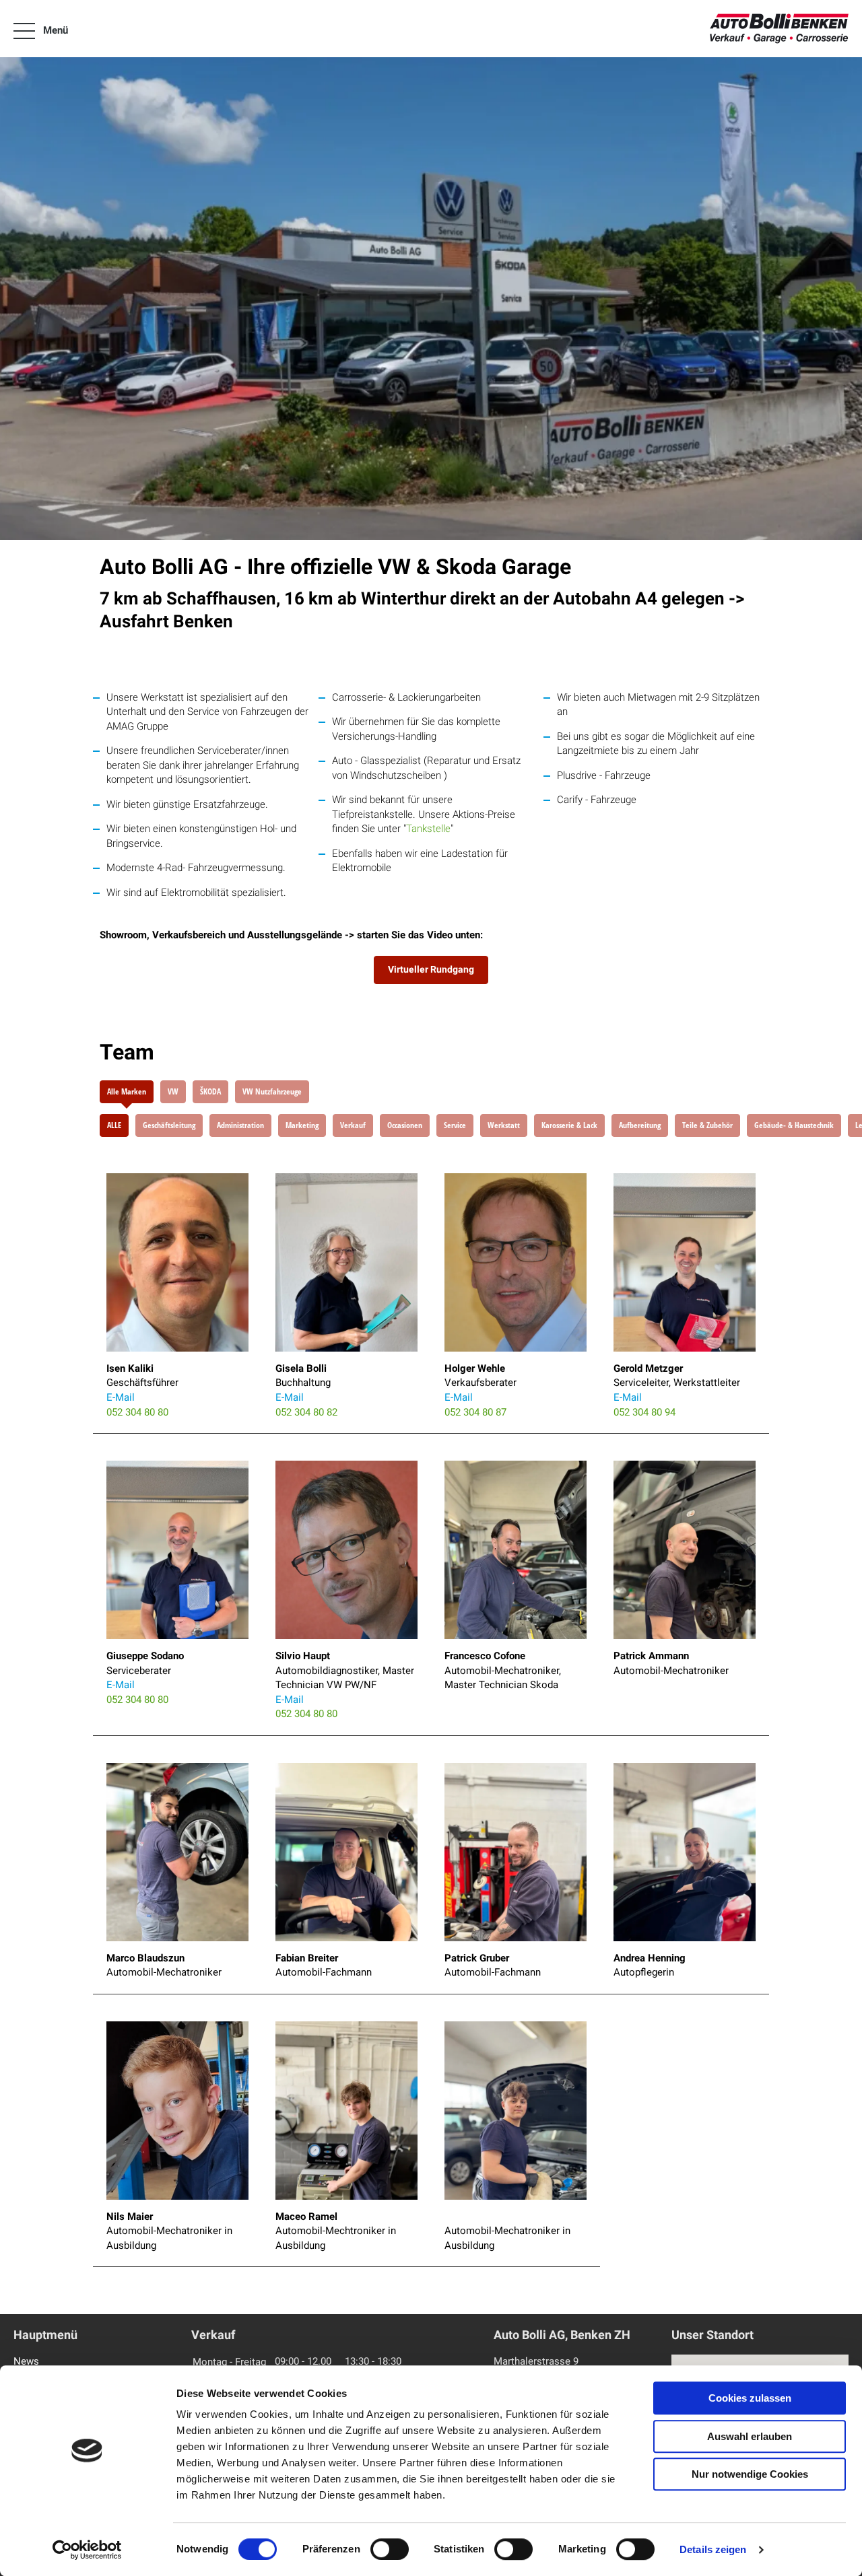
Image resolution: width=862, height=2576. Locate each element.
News (26, 2361)
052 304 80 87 (475, 1412)
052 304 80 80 (137, 1412)
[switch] (390, 2549)
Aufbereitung (640, 1125)
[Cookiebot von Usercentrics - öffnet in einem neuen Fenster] (87, 2550)
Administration (240, 1125)
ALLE (114, 1125)
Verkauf (353, 1125)
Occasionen (405, 1125)
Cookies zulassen (750, 2398)
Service (455, 1125)
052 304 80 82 (306, 1412)
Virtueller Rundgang (431, 969)
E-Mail (121, 1397)
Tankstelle (428, 829)
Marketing (302, 1125)
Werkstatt (504, 1125)
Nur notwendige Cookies (750, 2474)
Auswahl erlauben (750, 2436)
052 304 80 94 (644, 1412)
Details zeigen (713, 2549)
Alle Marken (127, 1091)
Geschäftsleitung (169, 1125)
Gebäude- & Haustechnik (794, 1125)
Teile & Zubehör (707, 1125)
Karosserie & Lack (569, 1125)
